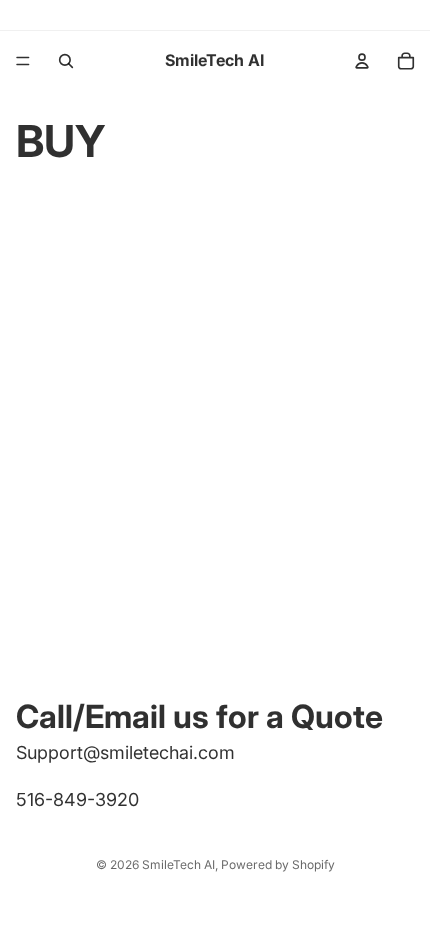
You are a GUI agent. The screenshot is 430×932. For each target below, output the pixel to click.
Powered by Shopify (278, 864)
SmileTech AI (178, 864)
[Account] (362, 61)
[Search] (66, 61)
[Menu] (23, 61)
